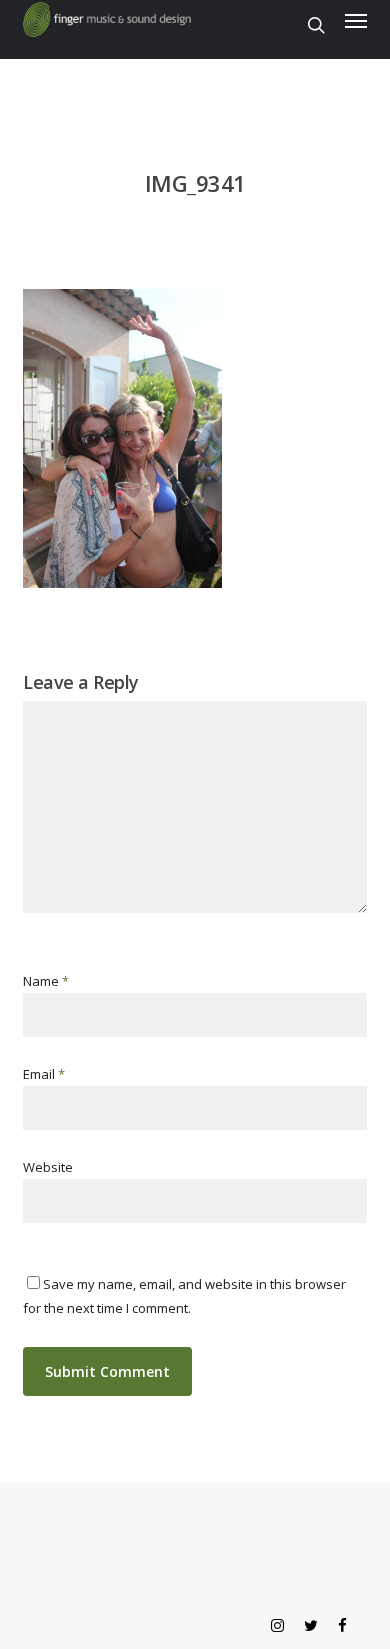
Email (44, 1074)
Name (46, 981)
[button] (356, 20)
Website (48, 1167)
